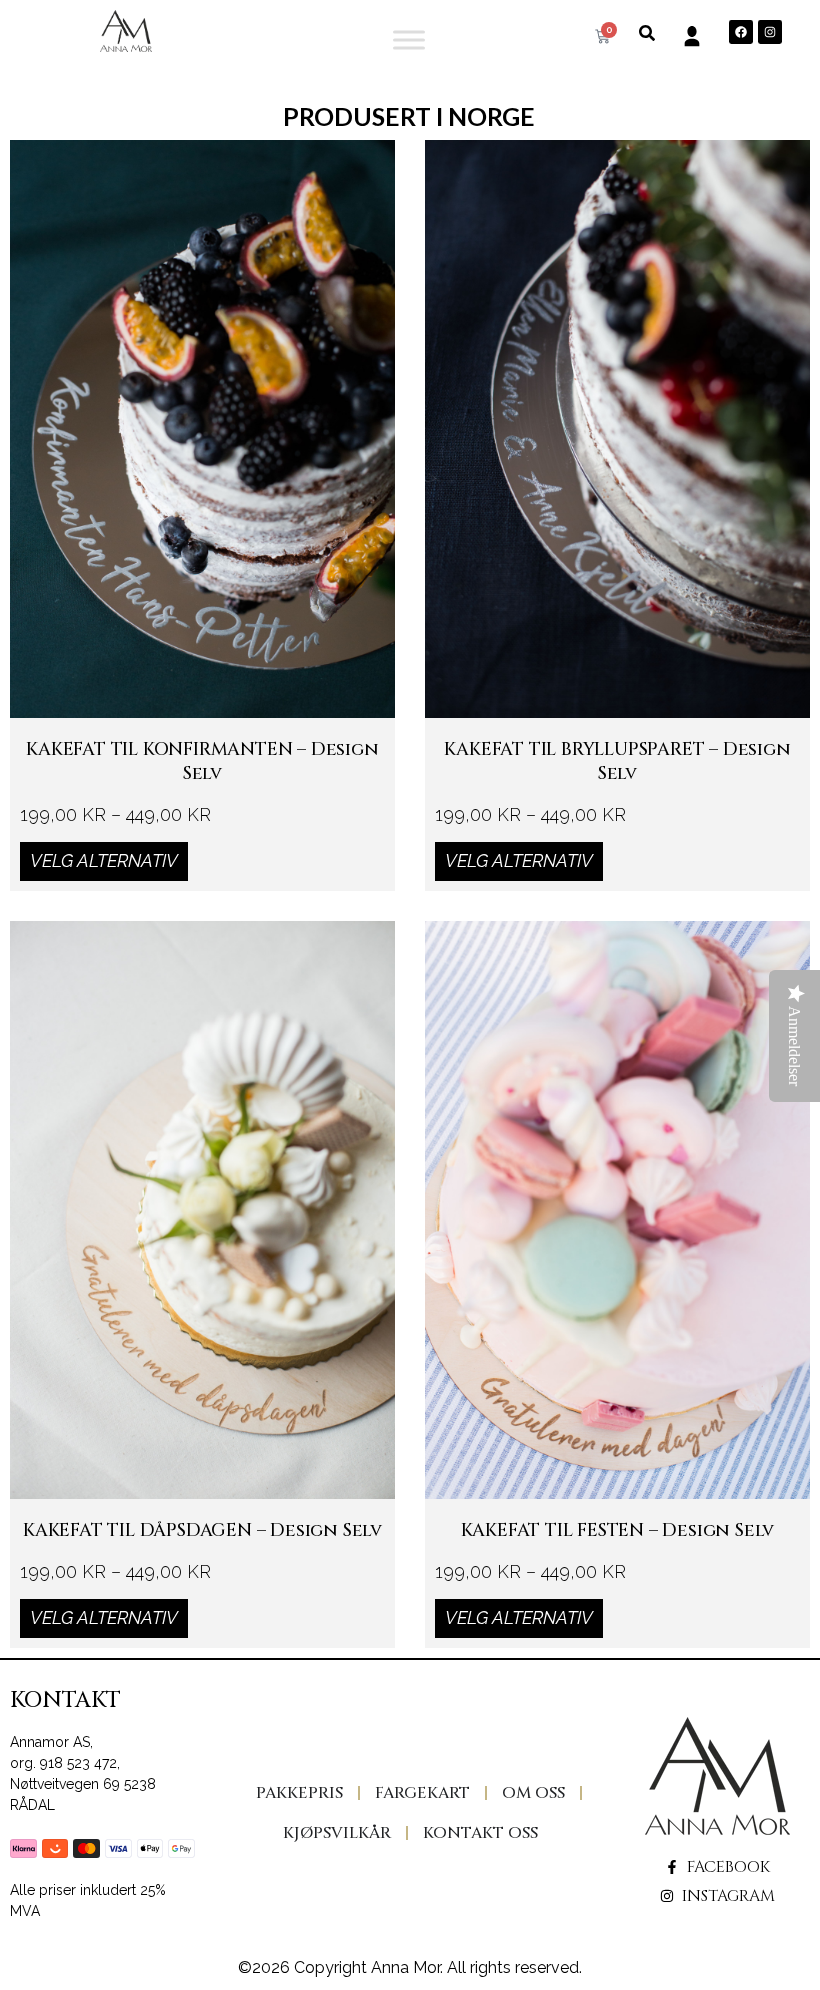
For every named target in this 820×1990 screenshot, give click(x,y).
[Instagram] (770, 32)
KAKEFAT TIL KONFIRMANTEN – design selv (202, 761)
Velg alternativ (104, 860)
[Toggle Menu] (409, 39)
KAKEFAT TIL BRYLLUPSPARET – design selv (617, 761)
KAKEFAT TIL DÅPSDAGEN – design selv (202, 1529)
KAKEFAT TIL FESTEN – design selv (618, 1529)
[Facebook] (741, 32)
